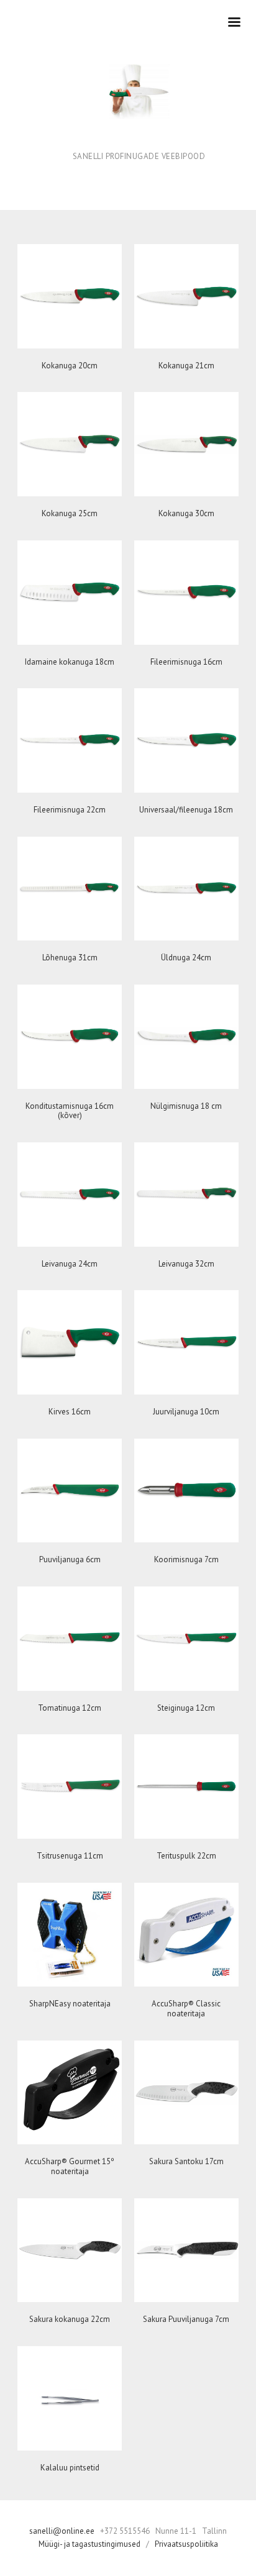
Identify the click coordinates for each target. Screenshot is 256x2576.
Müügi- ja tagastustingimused (89, 2544)
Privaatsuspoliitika (186, 2544)
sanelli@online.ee (63, 2531)
